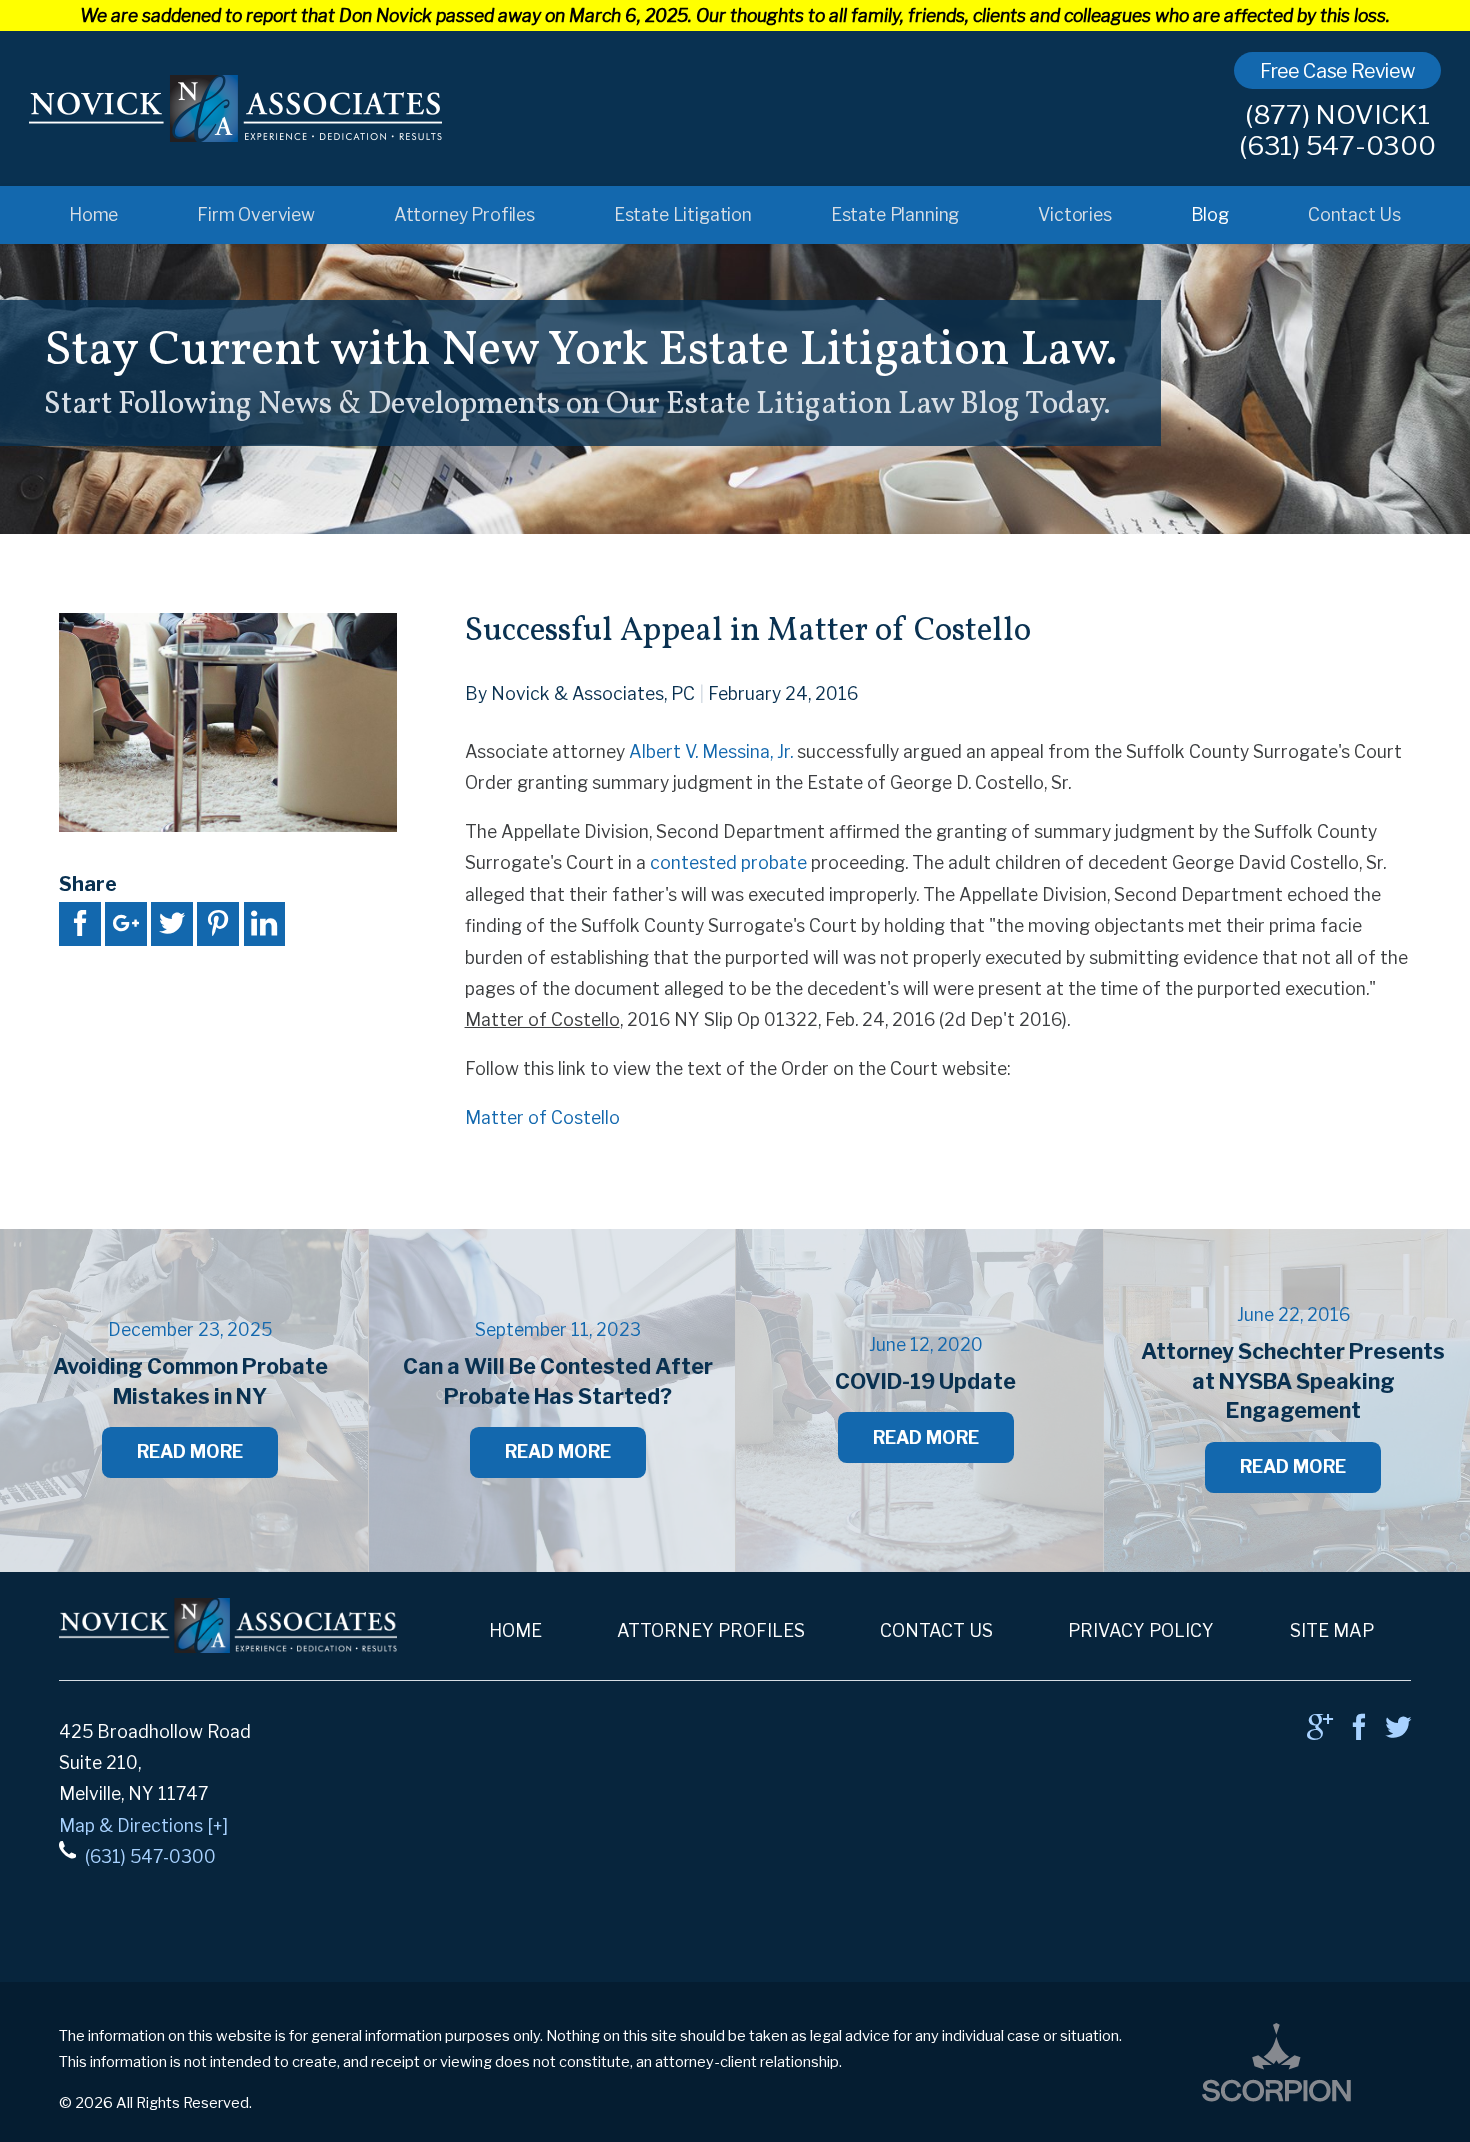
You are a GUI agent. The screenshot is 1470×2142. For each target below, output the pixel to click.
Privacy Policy (1141, 1630)
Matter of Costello (542, 1117)
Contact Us (1354, 214)
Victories (1074, 214)
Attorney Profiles (464, 214)
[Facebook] (1359, 1732)
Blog (1210, 214)
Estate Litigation (683, 214)
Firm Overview (256, 214)
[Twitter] (1398, 1732)
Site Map (1332, 1630)
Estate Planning (895, 214)
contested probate (728, 862)
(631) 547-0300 (1337, 146)
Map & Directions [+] (143, 1825)
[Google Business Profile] (1320, 1732)
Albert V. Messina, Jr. (711, 751)
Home (93, 214)
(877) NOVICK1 (1337, 115)
